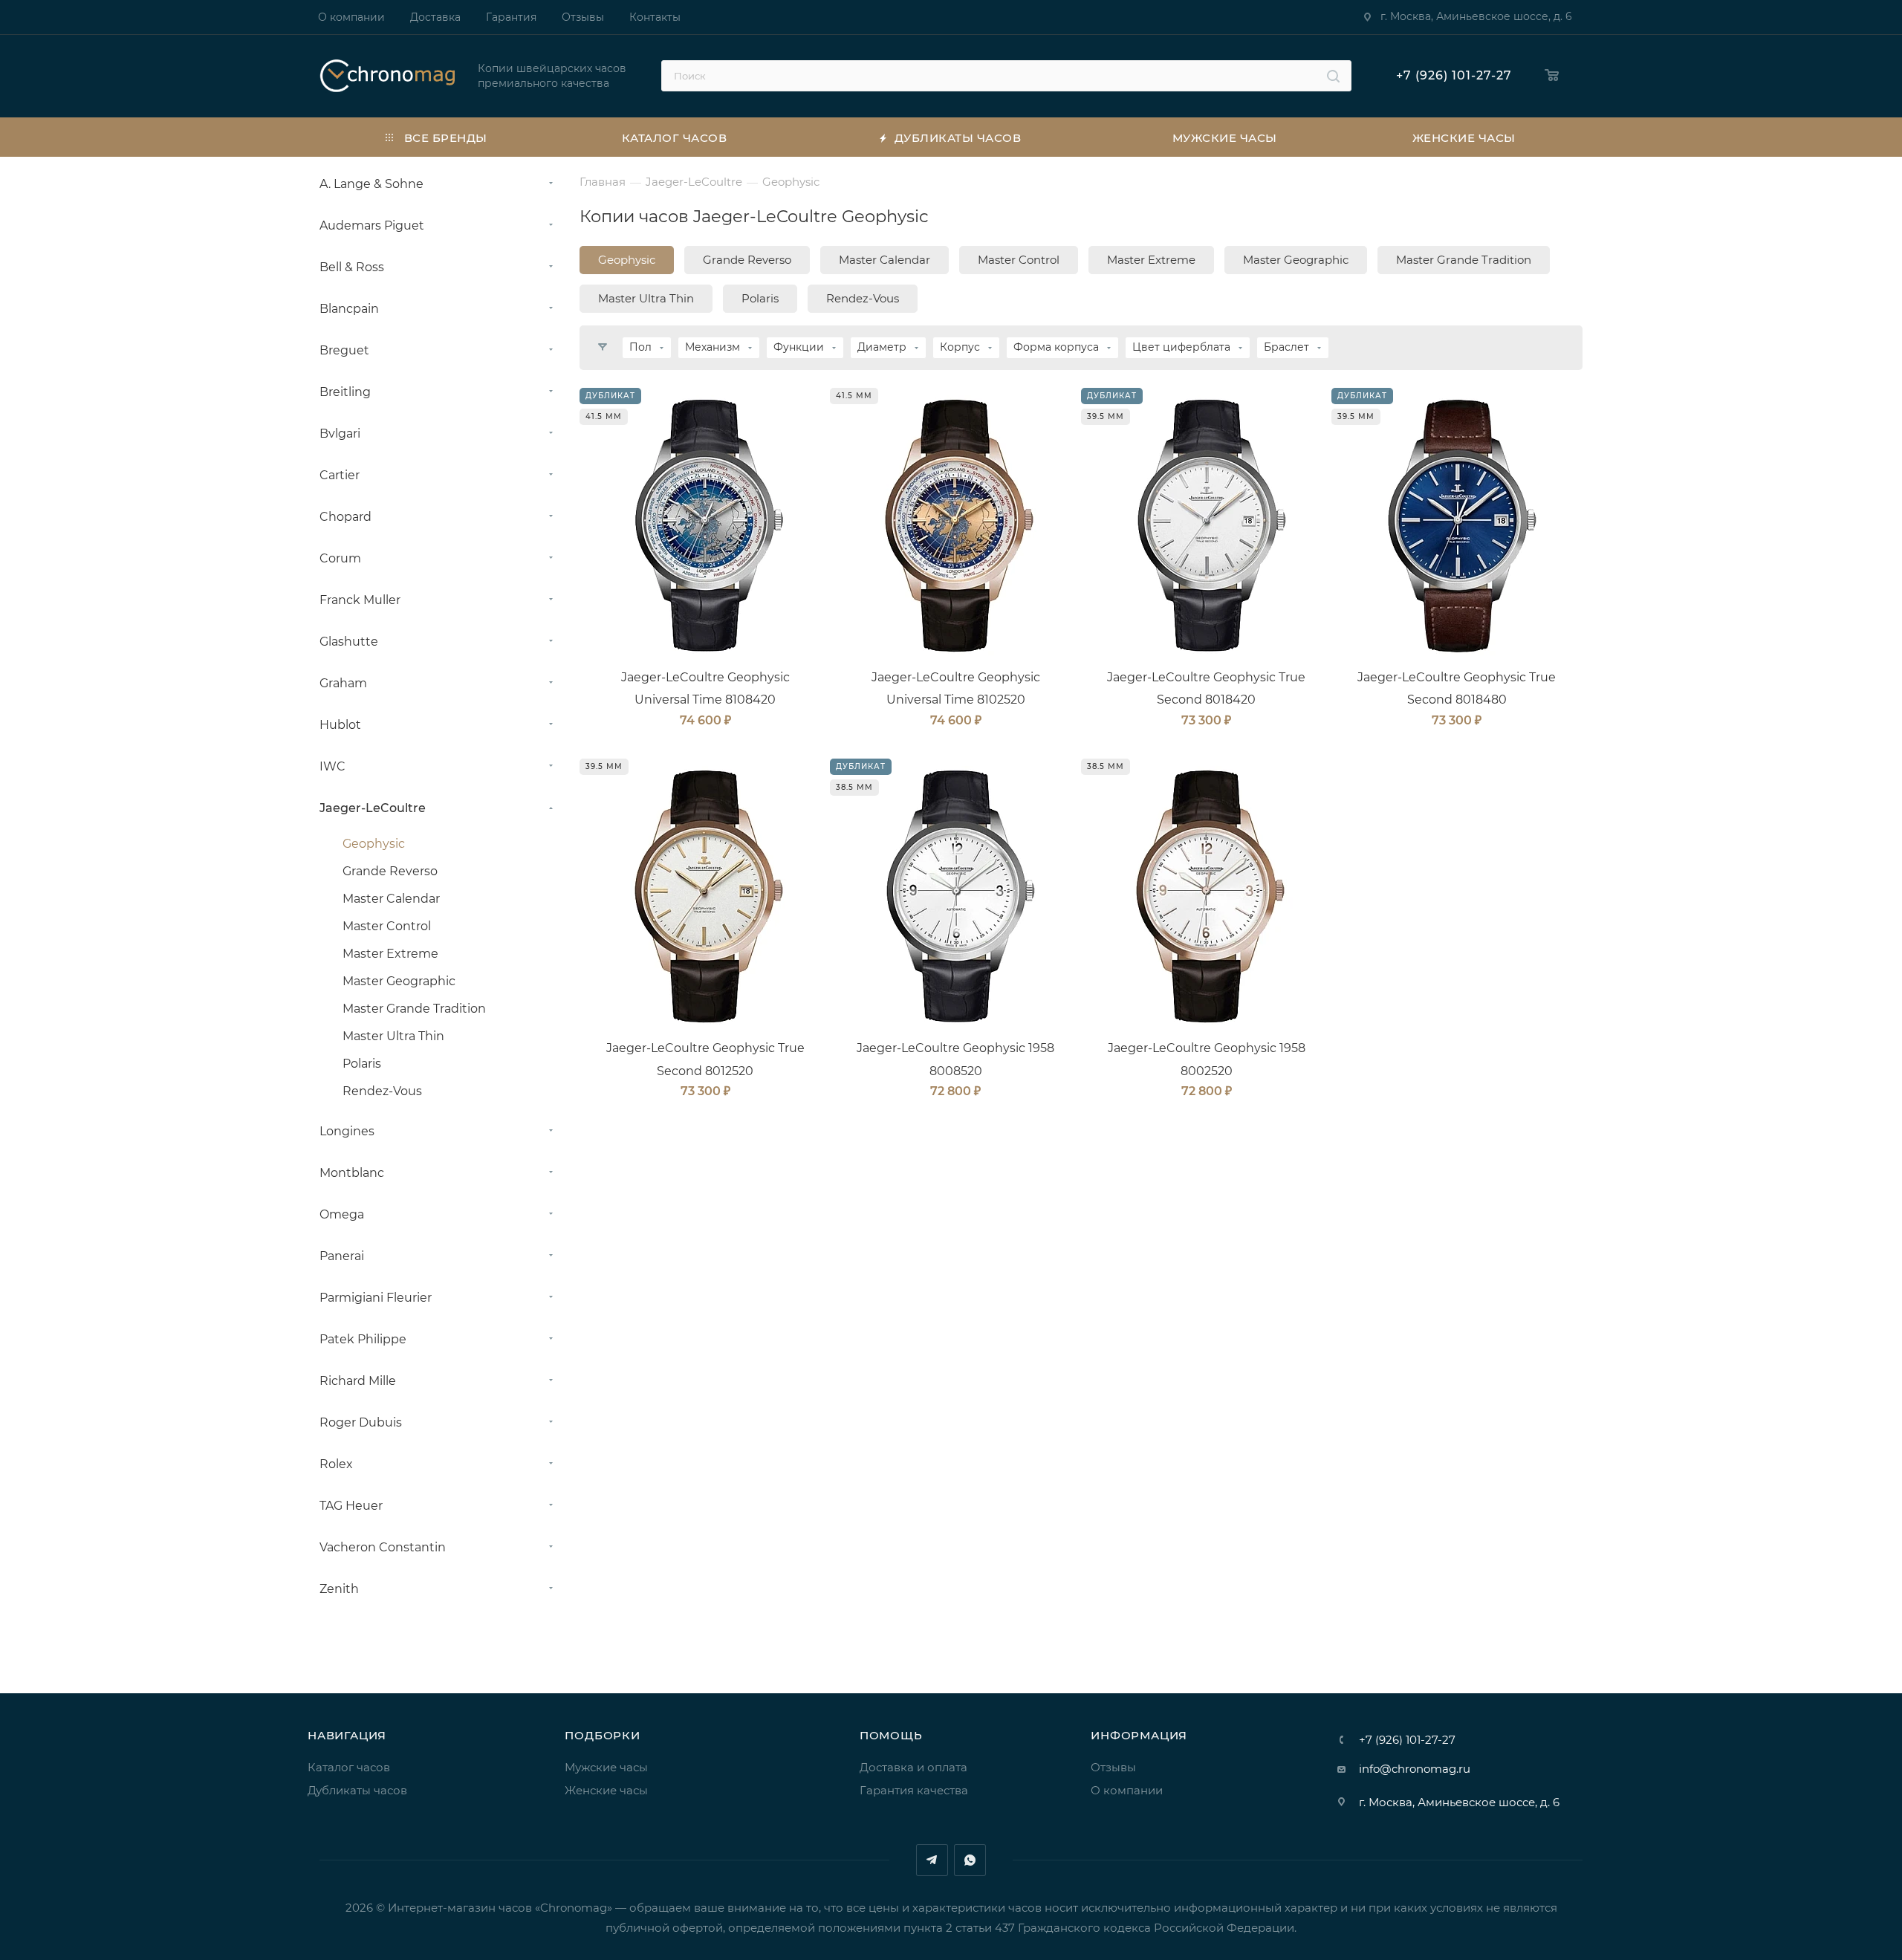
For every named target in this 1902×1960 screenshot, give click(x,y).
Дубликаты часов (357, 1790)
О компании (1127, 1790)
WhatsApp (970, 1860)
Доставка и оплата (913, 1767)
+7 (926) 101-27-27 (1454, 75)
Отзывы (1113, 1767)
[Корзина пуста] (1552, 76)
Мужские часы (606, 1767)
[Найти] (1333, 76)
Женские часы (606, 1790)
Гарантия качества (914, 1790)
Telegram (932, 1860)
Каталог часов (349, 1767)
